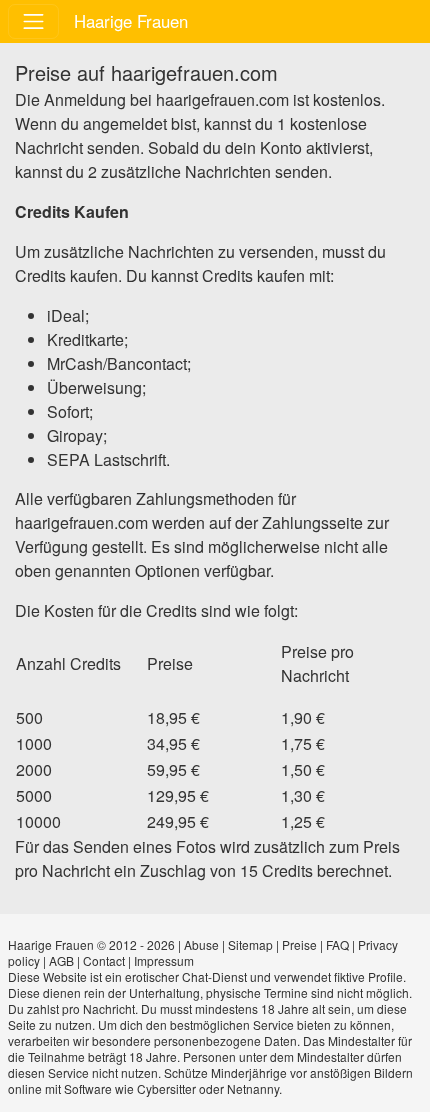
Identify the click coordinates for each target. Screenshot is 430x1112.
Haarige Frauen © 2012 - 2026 (91, 944)
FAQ (337, 944)
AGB (61, 960)
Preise (299, 944)
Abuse (201, 944)
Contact (104, 960)
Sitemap (250, 944)
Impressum (164, 960)
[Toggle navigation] (33, 21)
